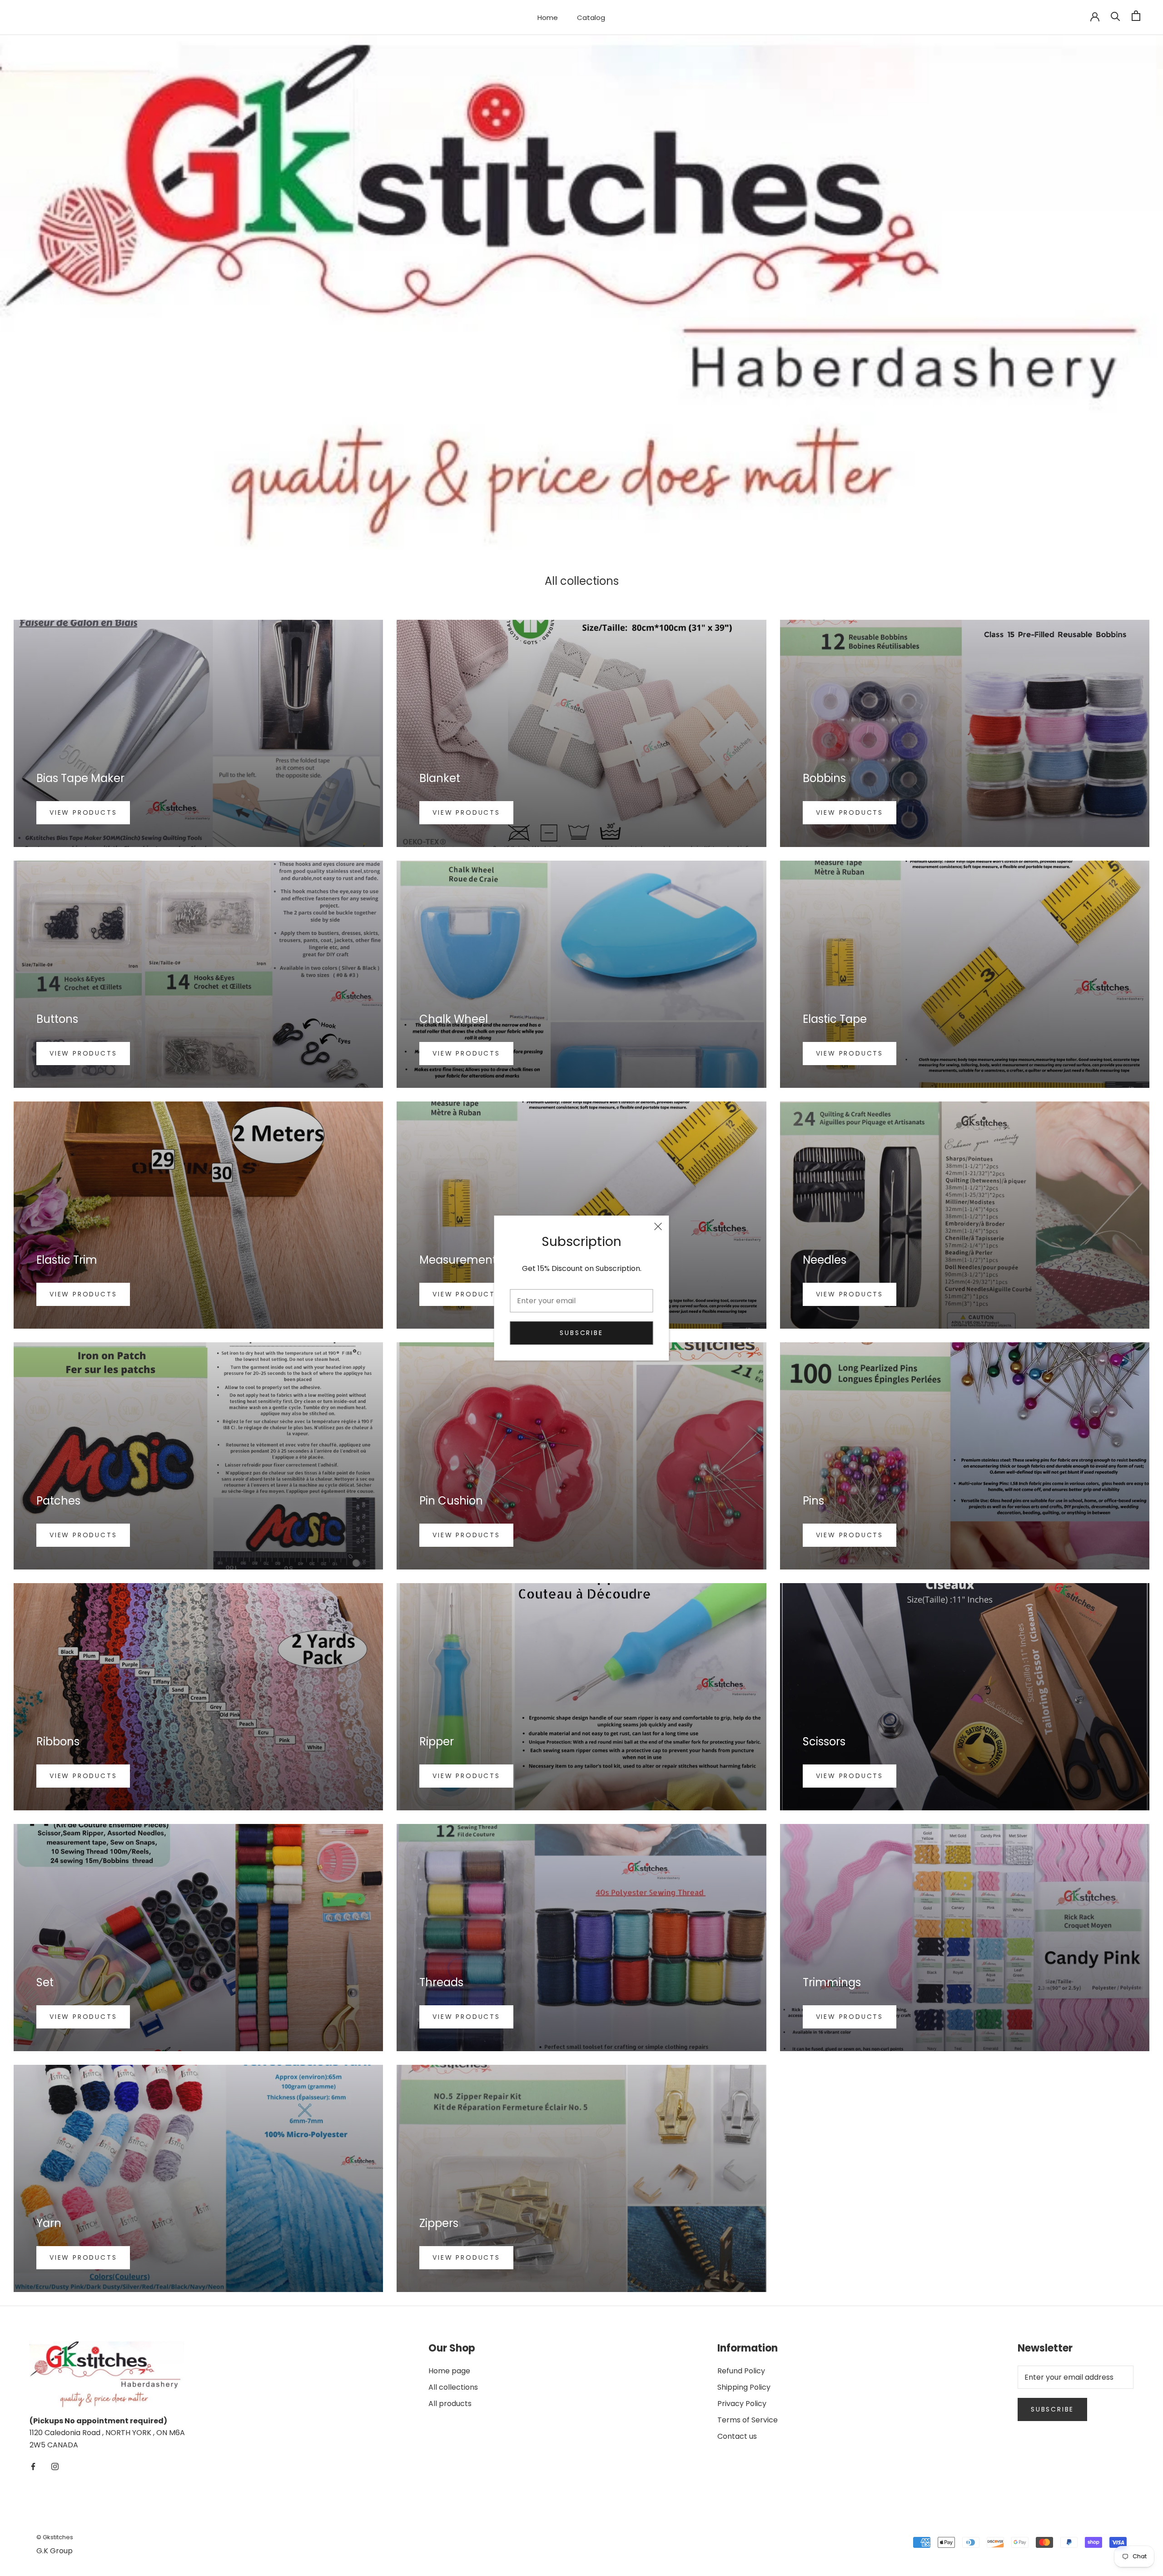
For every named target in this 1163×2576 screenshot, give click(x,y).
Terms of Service (748, 2420)
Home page (449, 2371)
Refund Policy (741, 2371)
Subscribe (581, 1333)
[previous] (22, 292)
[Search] (1116, 16)
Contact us (737, 2436)
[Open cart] (1136, 16)
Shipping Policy (744, 2387)
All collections (453, 2387)
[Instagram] (55, 2466)
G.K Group (55, 2551)
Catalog (591, 17)
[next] (1141, 292)
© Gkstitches (55, 2537)
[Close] (658, 1226)
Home (548, 17)
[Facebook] (33, 2466)
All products (450, 2404)
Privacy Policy (742, 2404)
